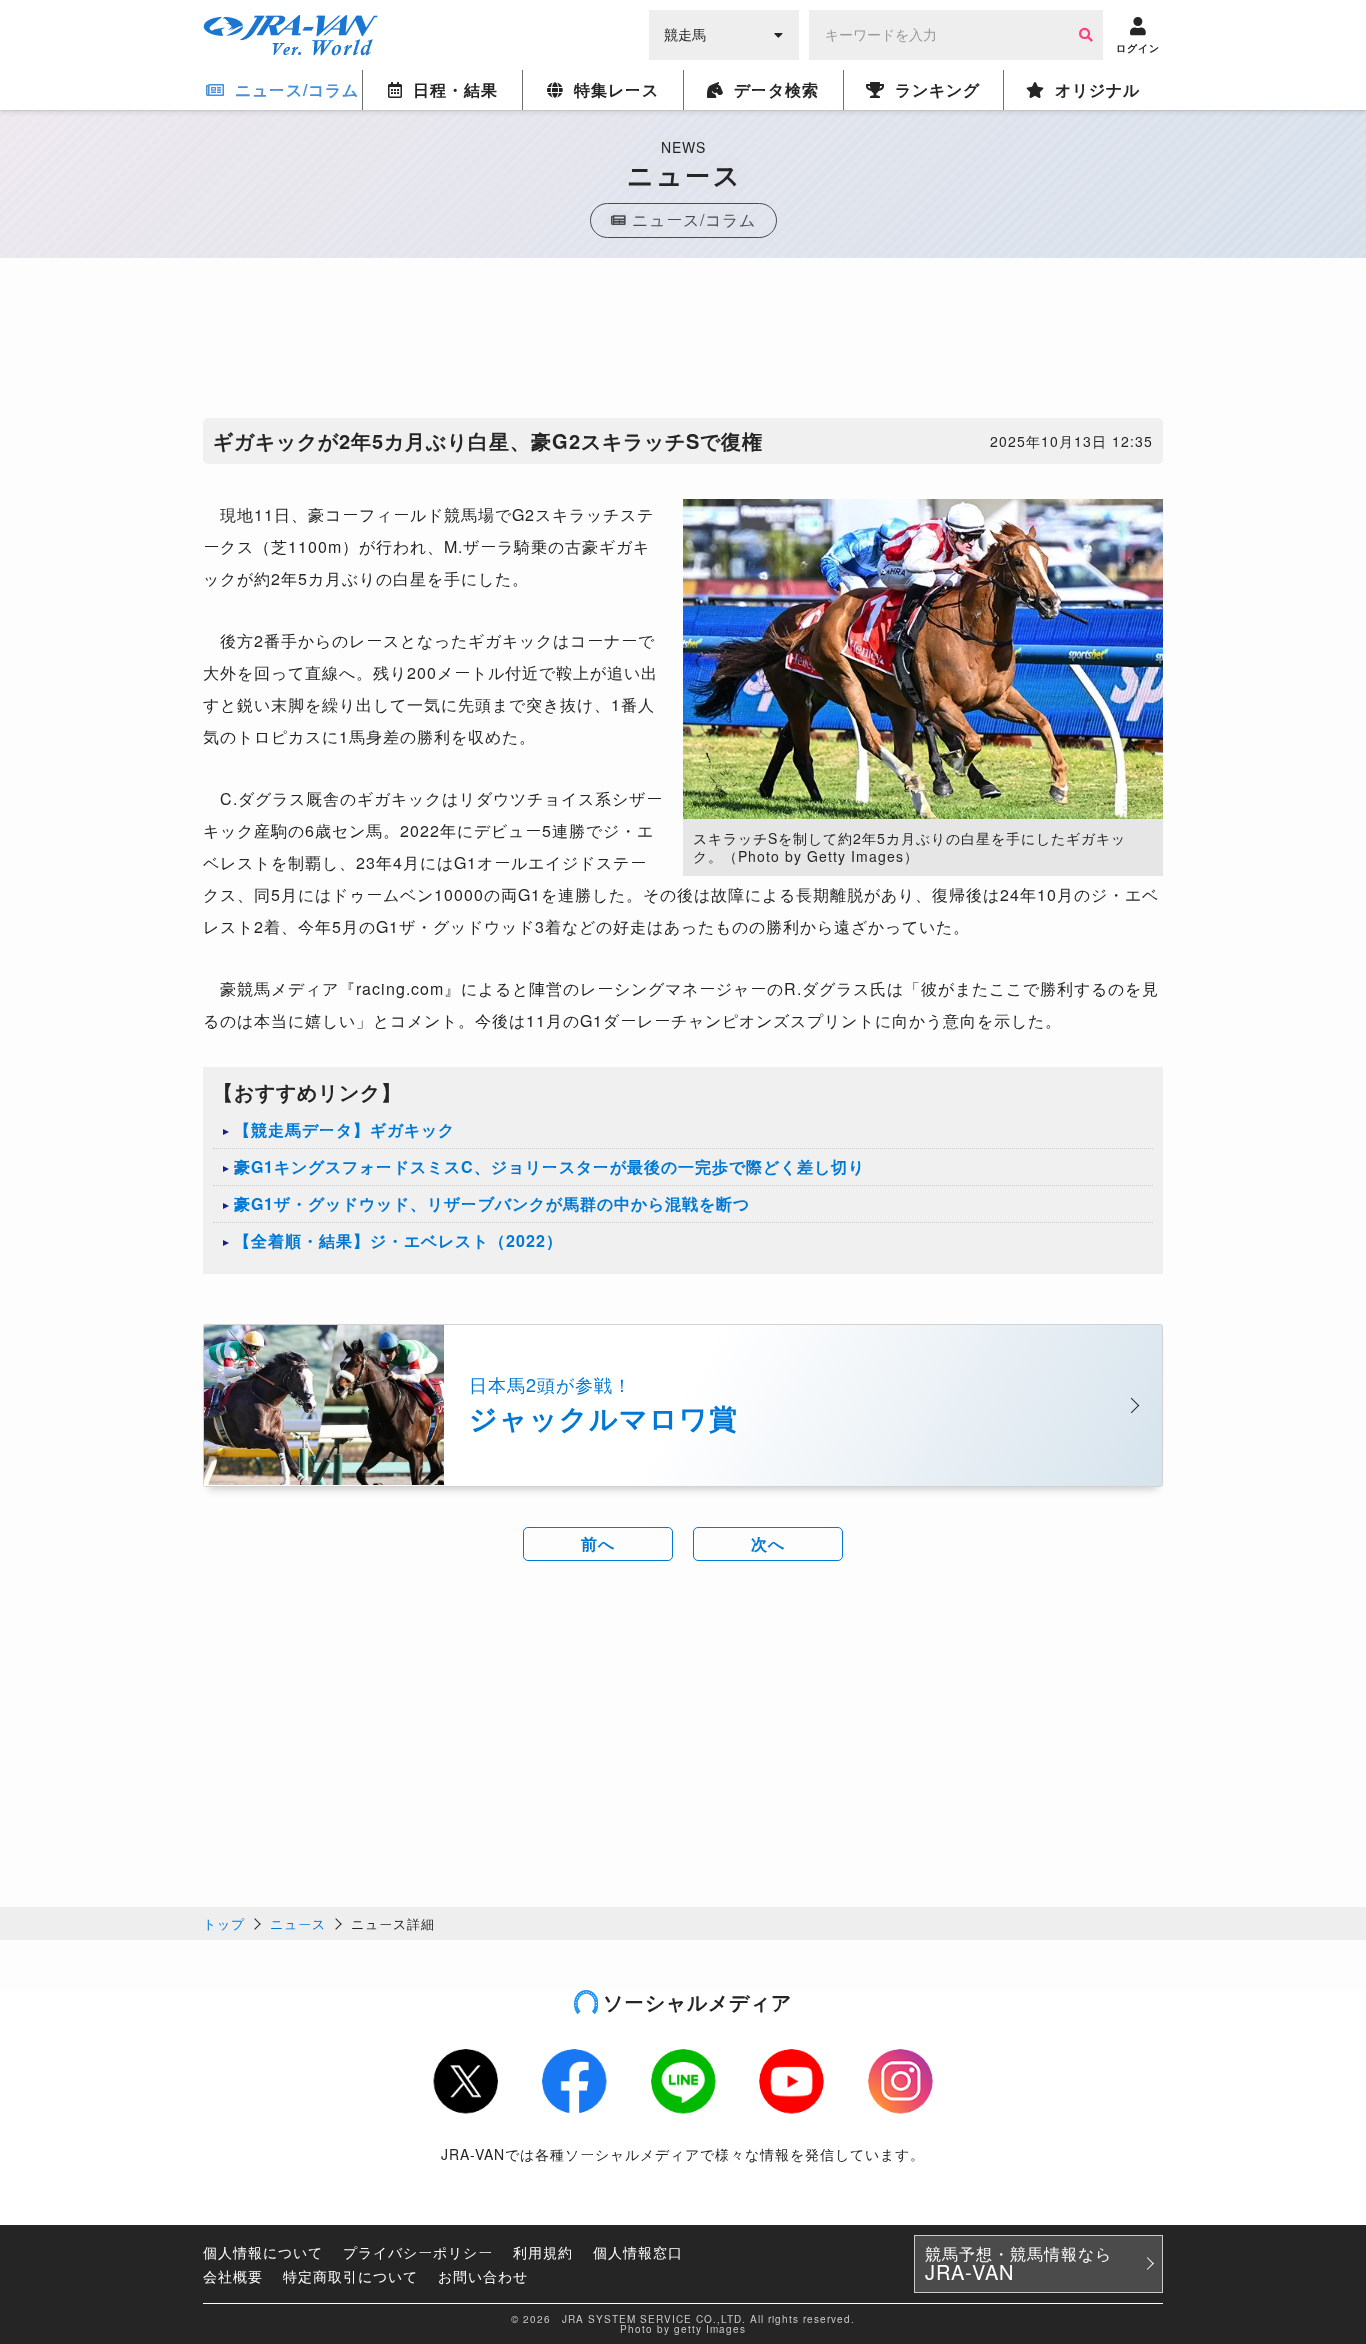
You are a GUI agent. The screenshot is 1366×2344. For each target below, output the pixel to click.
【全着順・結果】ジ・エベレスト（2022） (398, 1240)
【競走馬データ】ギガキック (344, 1129)
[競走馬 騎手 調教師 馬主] (724, 33)
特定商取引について (350, 2276)
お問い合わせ (483, 2276)
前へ (598, 1543)
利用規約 (543, 2252)
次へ (768, 1543)
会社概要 (233, 2276)
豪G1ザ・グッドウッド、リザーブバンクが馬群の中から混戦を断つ (492, 1203)
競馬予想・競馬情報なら (1018, 2264)
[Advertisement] (683, 343)
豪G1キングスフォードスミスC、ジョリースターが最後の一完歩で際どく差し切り (549, 1166)
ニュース (298, 1923)
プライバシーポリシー (418, 2252)
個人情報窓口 (638, 2252)
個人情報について (263, 2252)
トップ (224, 1923)
